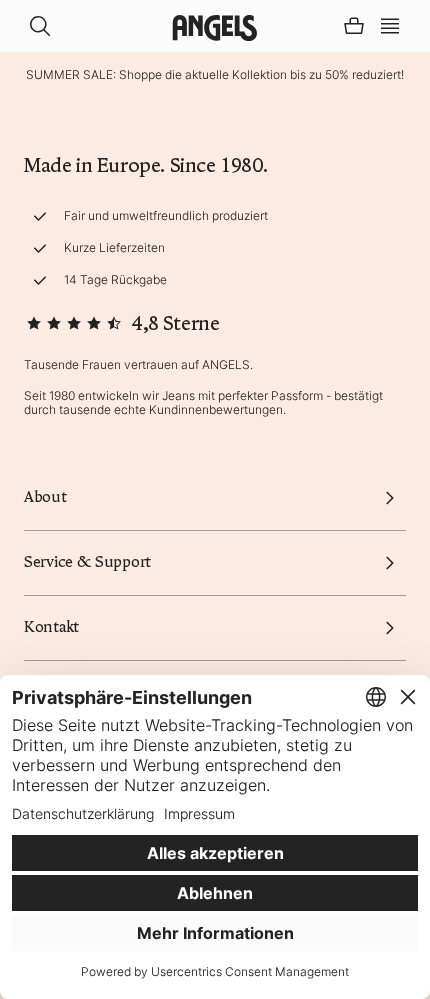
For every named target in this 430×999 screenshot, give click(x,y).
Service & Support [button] (87, 562)
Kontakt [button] (51, 627)
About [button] (45, 497)
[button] (390, 24)
